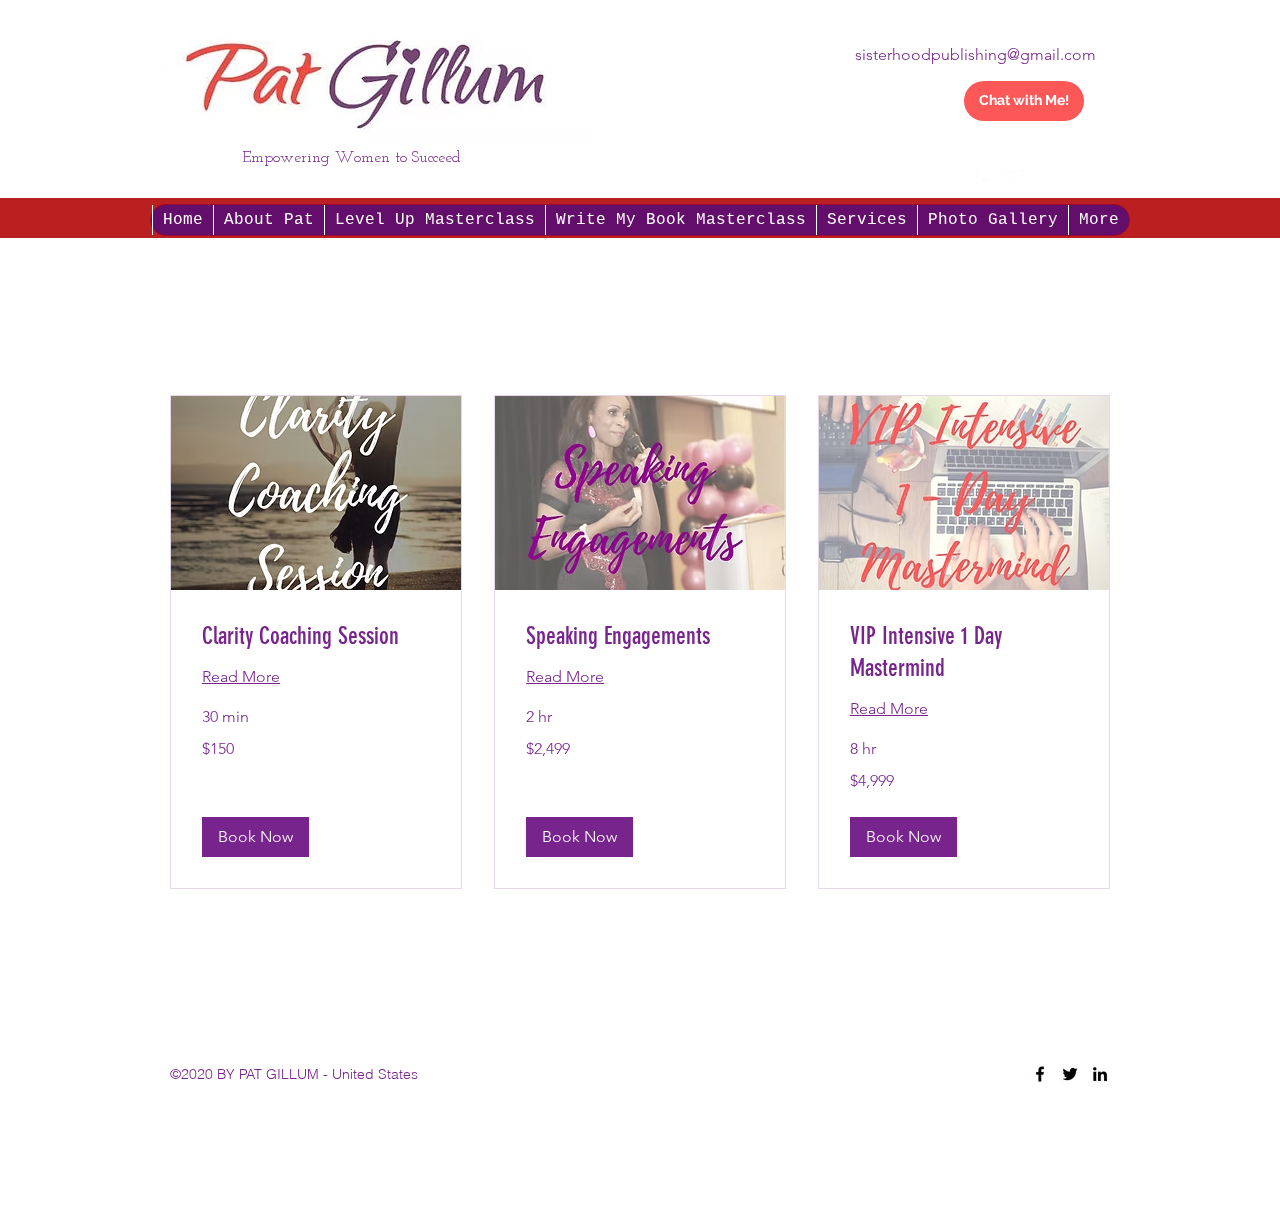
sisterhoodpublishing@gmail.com (975, 54)
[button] (1094, 184)
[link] (316, 637)
